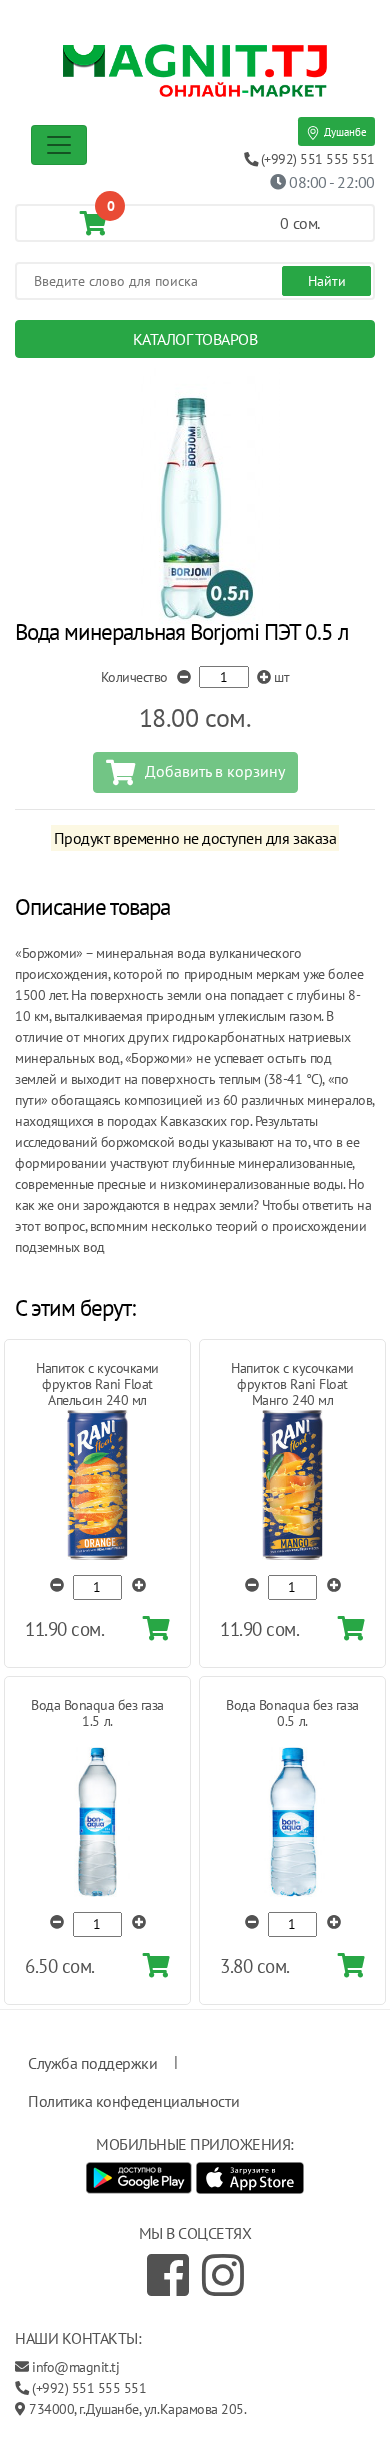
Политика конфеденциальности (133, 2101)
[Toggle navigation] (59, 145)
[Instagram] (223, 2275)
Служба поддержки (92, 2063)
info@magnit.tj (75, 2367)
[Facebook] (168, 2275)
